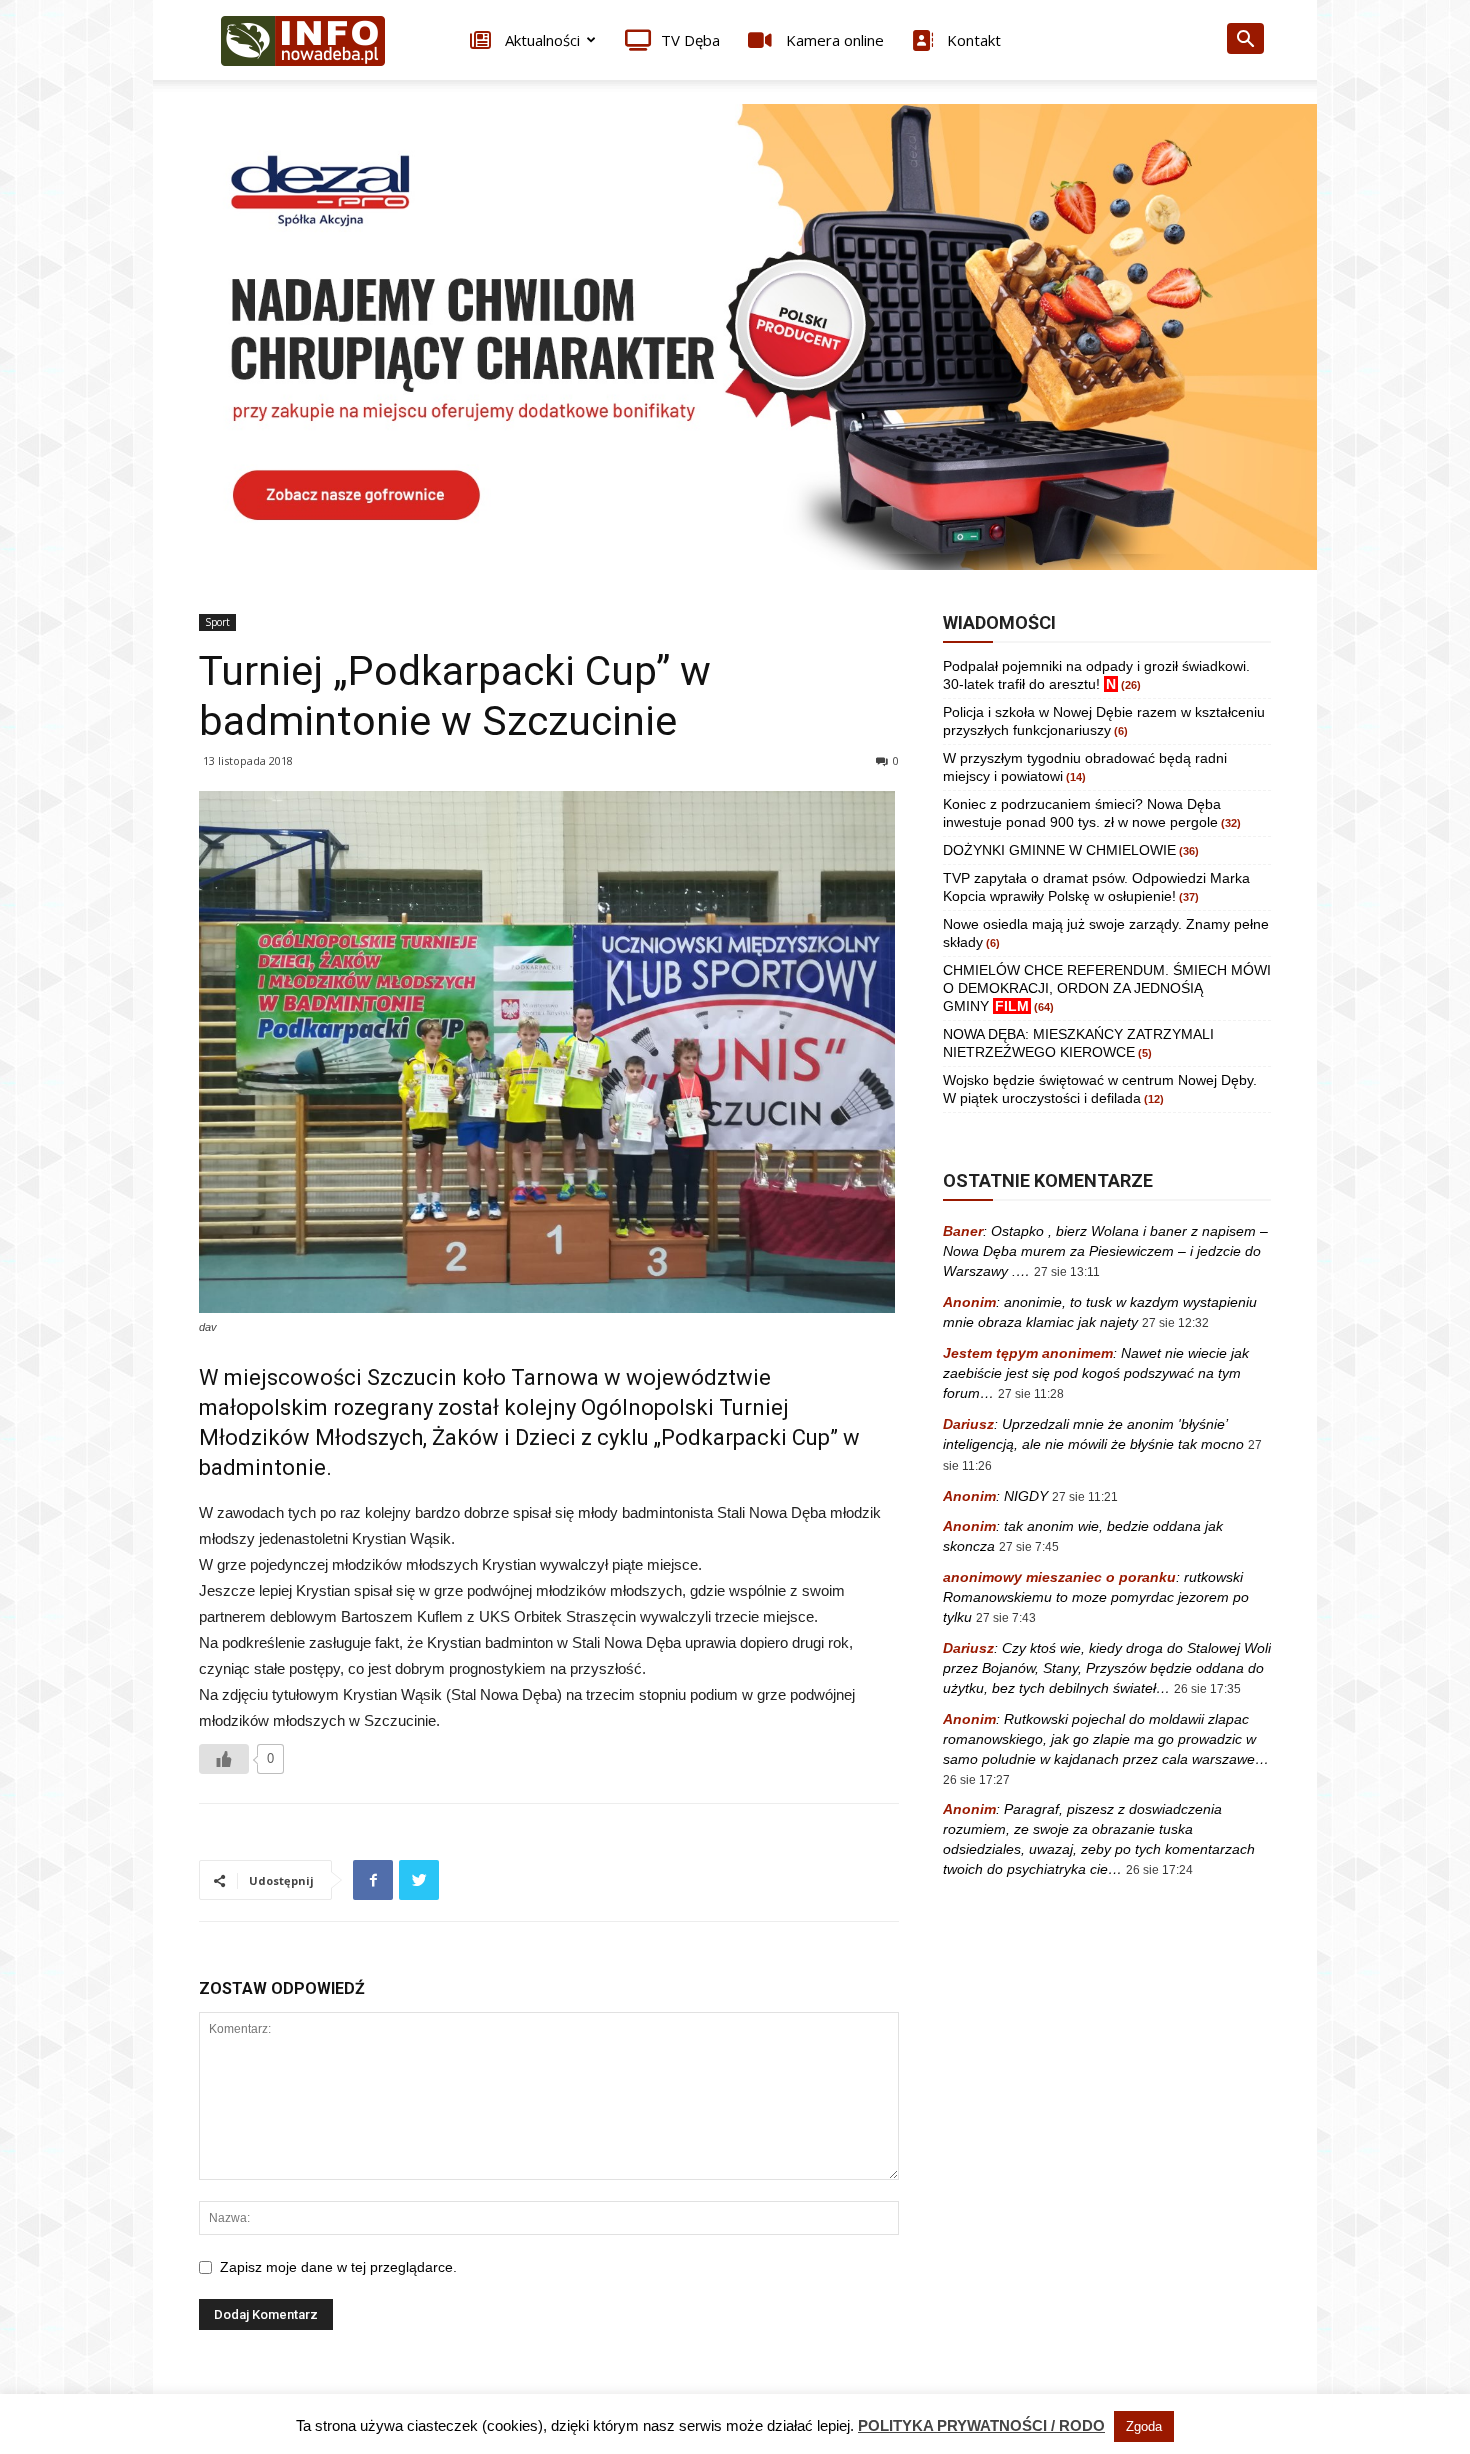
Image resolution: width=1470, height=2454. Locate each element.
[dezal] (735, 337)
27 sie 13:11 (1067, 1272)
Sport (217, 622)
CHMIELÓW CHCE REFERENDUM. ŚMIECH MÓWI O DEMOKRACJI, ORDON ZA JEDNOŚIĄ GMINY (1107, 988)
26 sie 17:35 (1207, 1689)
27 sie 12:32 (1175, 1323)
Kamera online (833, 40)
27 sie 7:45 (1029, 1547)
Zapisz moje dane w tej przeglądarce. (338, 2267)
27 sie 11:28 (1031, 1394)
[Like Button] (224, 1759)
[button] (1245, 41)
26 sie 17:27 (976, 1780)
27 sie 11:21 (1085, 1497)
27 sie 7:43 (1006, 1618)
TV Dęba (690, 40)
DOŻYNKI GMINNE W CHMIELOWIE (1059, 850)
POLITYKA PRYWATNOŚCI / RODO (981, 2425)
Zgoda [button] (1144, 2426)
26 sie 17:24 (1159, 1870)
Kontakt (972, 40)
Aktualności (540, 40)
